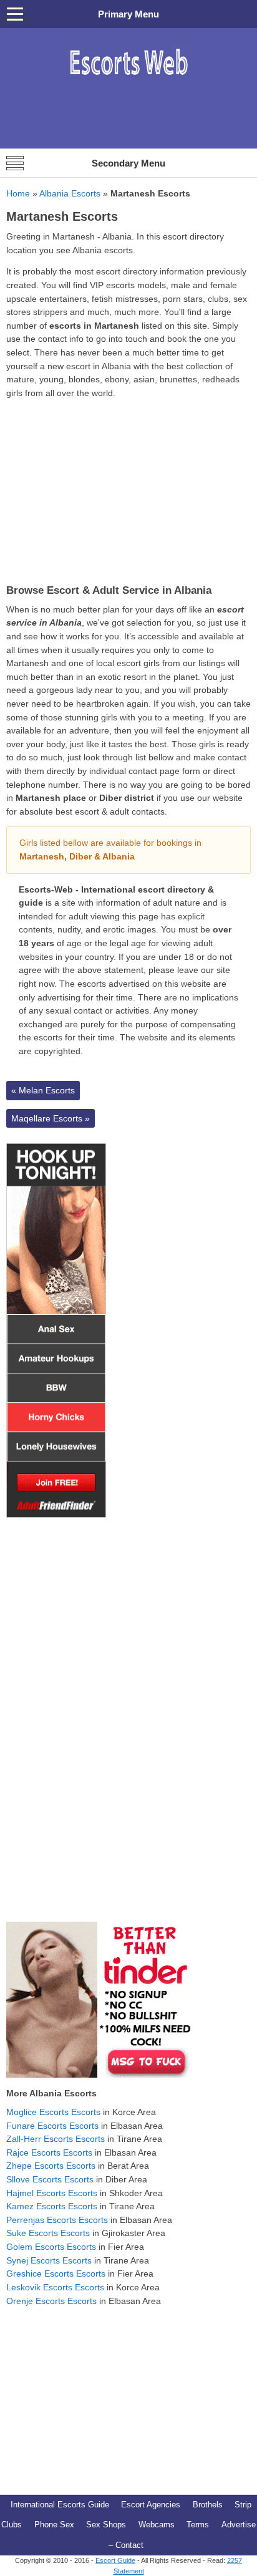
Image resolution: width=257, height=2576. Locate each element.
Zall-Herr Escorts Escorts (56, 2139)
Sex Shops (106, 2525)
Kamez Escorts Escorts (52, 2206)
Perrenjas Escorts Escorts (57, 2220)
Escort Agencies (151, 2505)
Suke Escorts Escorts (48, 2233)
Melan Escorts (43, 1090)
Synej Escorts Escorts (49, 2260)
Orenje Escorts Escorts (51, 2301)
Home (18, 193)
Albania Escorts (70, 193)
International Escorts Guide (60, 2505)
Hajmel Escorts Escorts (52, 2193)
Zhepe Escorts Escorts (51, 2166)
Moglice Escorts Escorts (53, 2112)
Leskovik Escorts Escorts (55, 2287)
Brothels (208, 2505)
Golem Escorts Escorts (51, 2247)
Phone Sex (54, 2525)
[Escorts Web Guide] (128, 81)
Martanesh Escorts (62, 216)
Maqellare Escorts (51, 1118)
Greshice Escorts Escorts (56, 2273)
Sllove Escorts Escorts (50, 2179)
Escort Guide (115, 2560)
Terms (198, 2525)
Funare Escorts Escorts (52, 2126)
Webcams (157, 2525)
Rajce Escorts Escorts (49, 2152)
